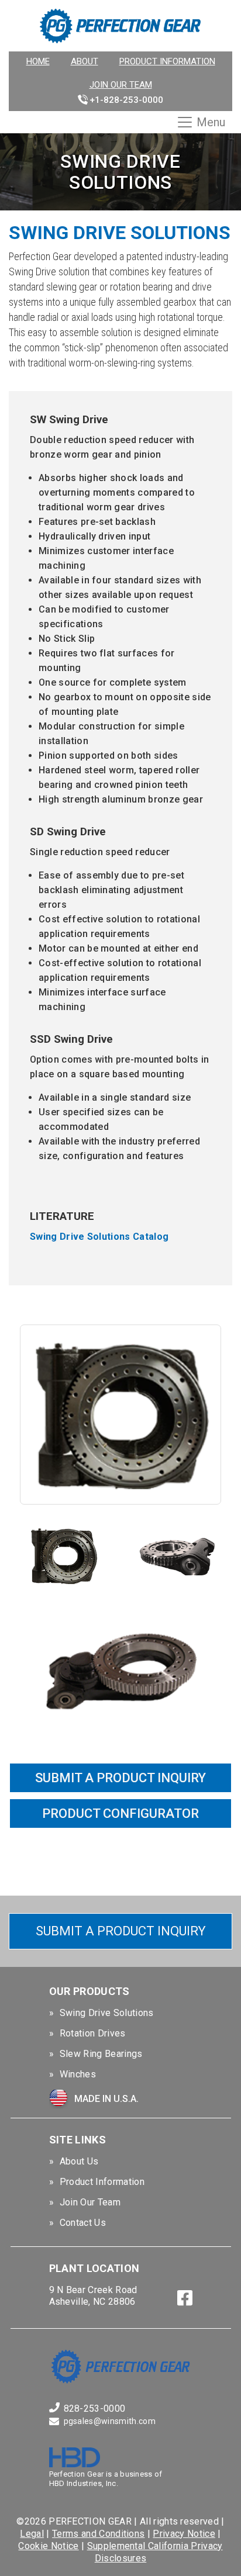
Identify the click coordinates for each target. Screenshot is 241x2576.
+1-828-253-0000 (126, 100)
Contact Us (83, 2223)
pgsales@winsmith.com (110, 2421)
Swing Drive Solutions (107, 2013)
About (85, 61)
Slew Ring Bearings (101, 2054)
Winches (78, 2074)
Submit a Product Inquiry (121, 1931)
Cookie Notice (48, 2546)
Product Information (167, 61)
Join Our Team (121, 85)
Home (38, 61)
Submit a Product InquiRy (120, 1778)
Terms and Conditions (98, 2534)
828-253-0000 (95, 2409)
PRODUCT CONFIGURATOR (120, 1813)
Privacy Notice (184, 2534)
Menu (211, 122)
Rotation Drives (93, 2033)
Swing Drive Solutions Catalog (99, 1237)
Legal (32, 2534)
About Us (79, 2161)
